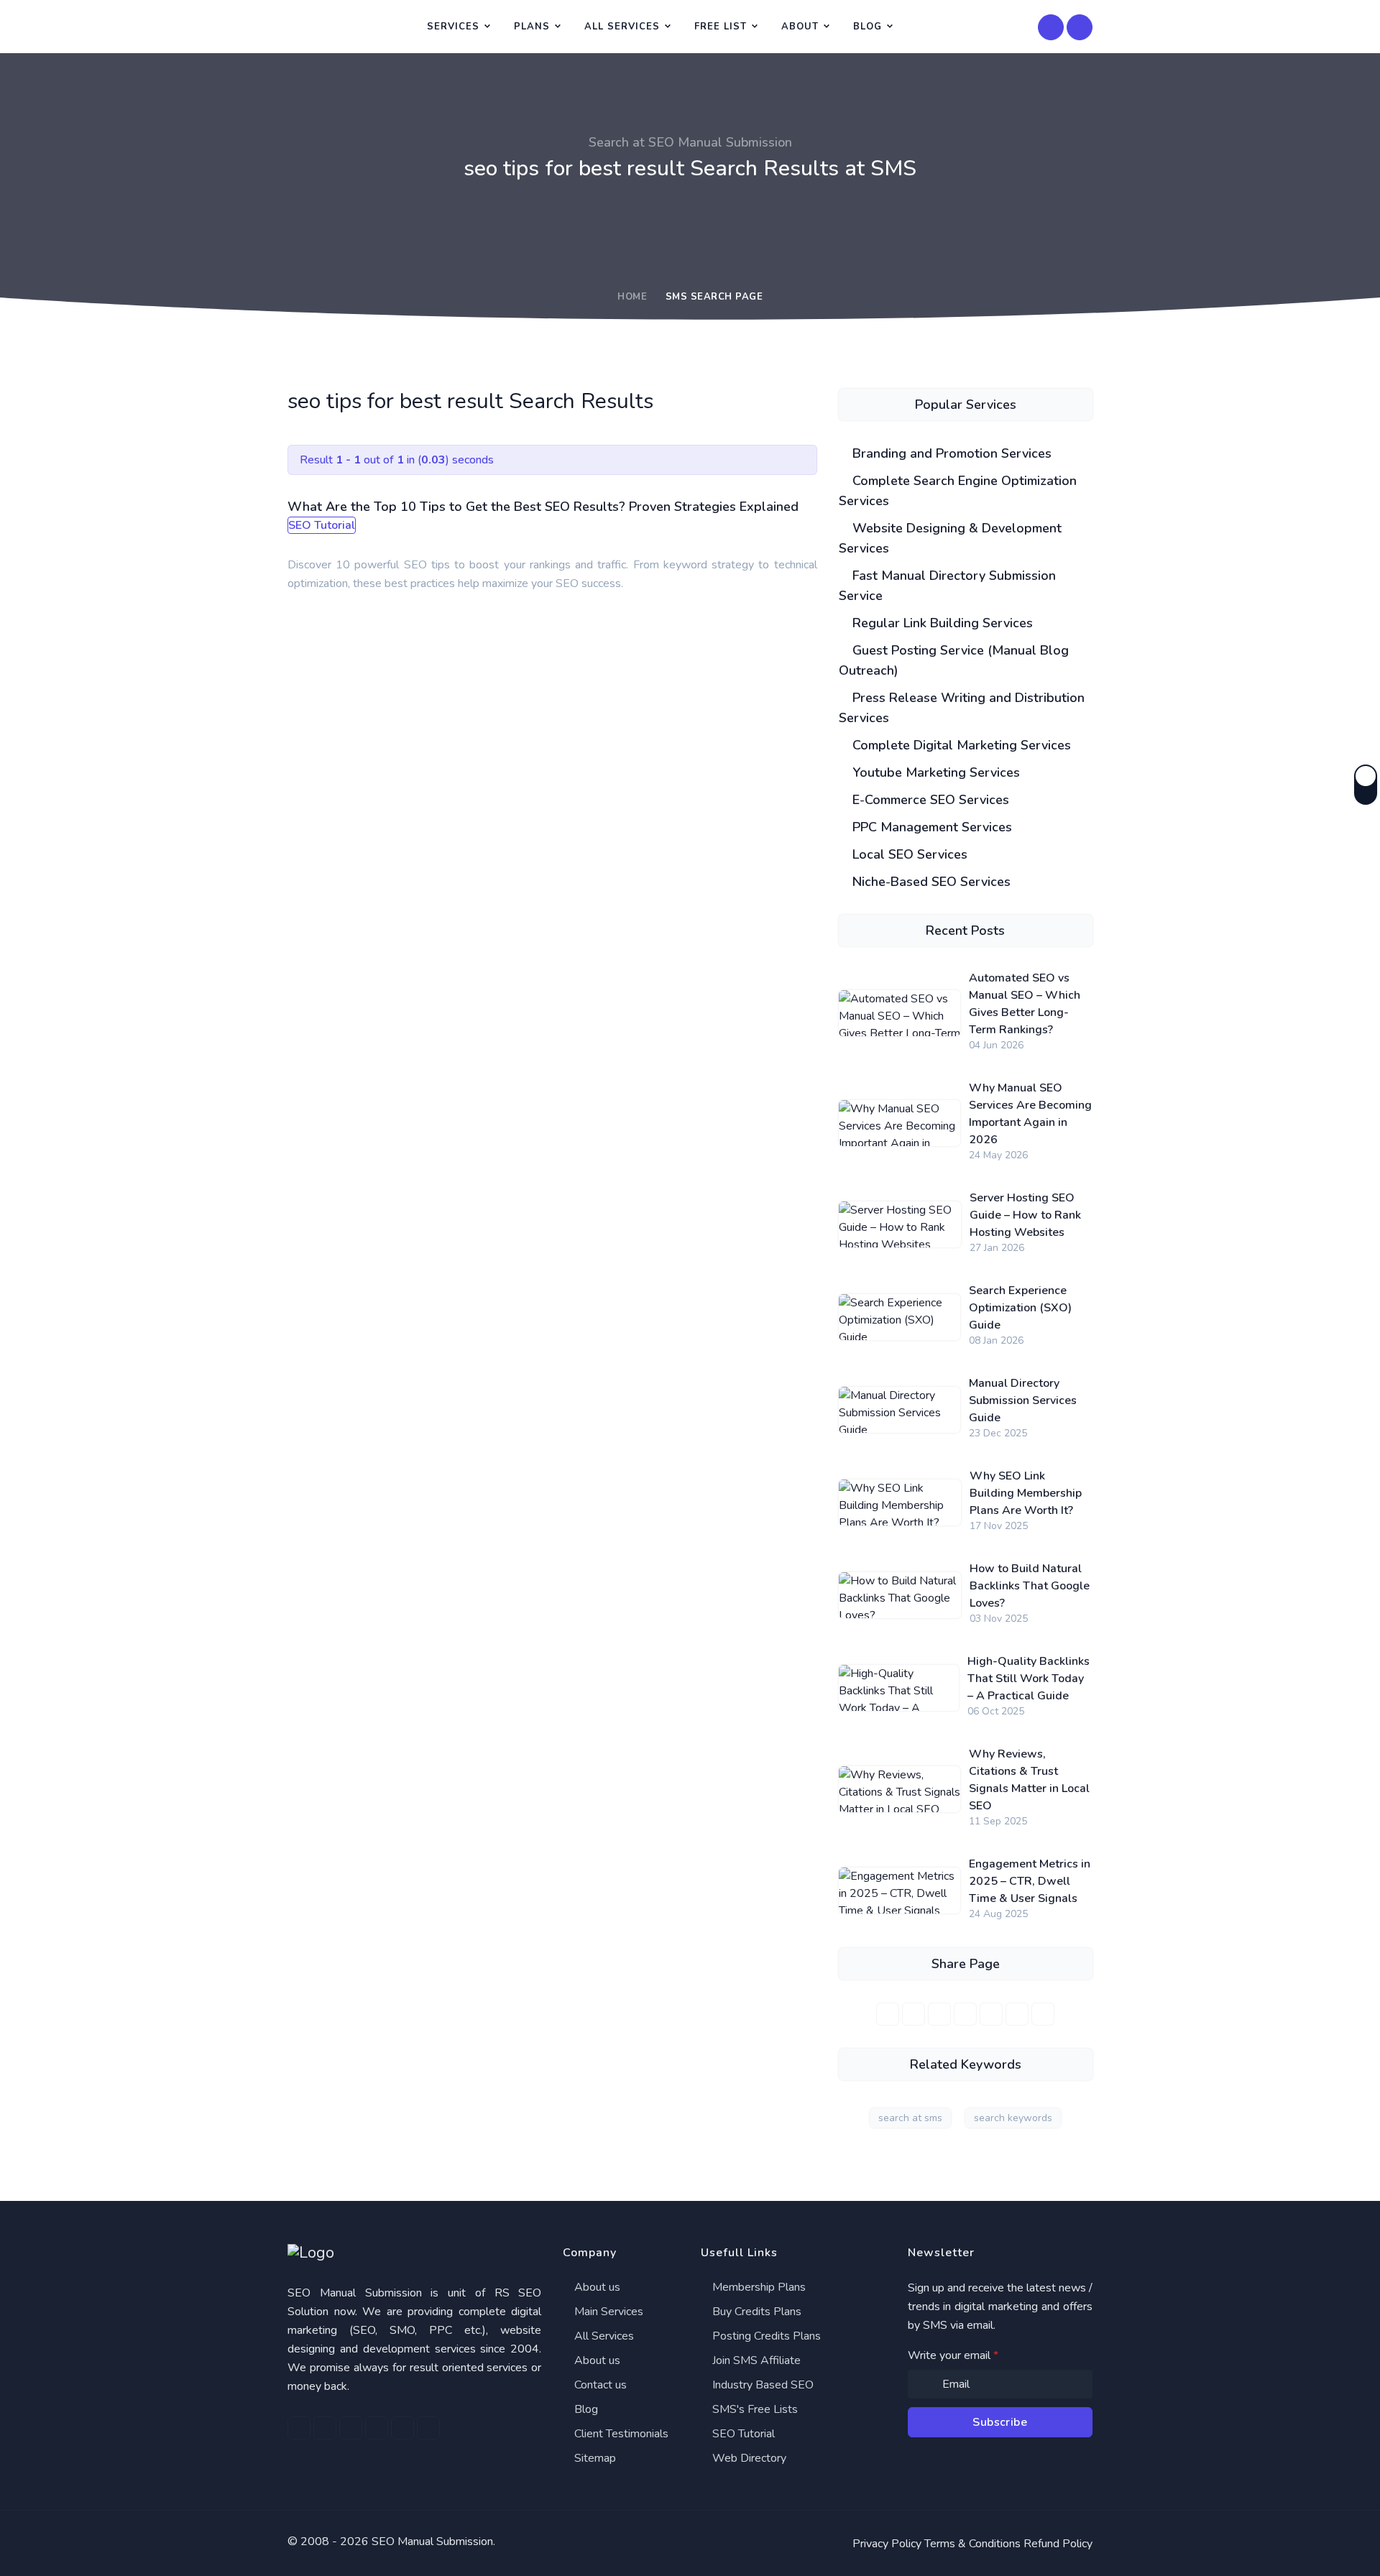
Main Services (607, 2312)
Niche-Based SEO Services (930, 882)
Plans (532, 27)
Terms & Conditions (972, 2544)
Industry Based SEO (762, 2385)
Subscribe (1000, 2422)
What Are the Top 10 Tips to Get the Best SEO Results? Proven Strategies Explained (543, 507)
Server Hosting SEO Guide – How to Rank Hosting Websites (1025, 1215)
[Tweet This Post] (914, 2014)
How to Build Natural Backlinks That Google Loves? (1030, 1586)
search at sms (910, 2118)
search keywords (1013, 2118)
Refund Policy (1058, 2544)
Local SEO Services (908, 854)
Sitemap (594, 2458)
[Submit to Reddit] (1017, 2014)
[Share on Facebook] (888, 2014)
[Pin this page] (965, 2014)
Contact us (599, 2385)
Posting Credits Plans (765, 2336)
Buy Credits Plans (755, 2312)
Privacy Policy (887, 2544)
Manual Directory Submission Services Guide (1023, 1400)
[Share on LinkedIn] (939, 2014)
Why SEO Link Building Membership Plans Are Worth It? (1026, 1493)
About (800, 27)
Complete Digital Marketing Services (960, 745)
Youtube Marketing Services (934, 772)
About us (596, 2287)
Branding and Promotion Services (950, 453)
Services (453, 27)
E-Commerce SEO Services (929, 800)
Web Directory (748, 2458)
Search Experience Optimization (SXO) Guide (1020, 1308)
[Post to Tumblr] (991, 2014)
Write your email (953, 2355)
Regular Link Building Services (941, 623)
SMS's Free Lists (754, 2409)
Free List (721, 27)
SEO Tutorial (742, 2434)
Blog (868, 27)
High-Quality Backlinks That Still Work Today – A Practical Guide (1029, 1679)
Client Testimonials (620, 2434)
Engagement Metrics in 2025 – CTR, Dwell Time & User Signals (1030, 1881)
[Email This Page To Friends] (1043, 2014)
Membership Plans (758, 2287)
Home (632, 297)
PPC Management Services (930, 827)
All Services (622, 27)
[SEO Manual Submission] (414, 2253)
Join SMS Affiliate (755, 2360)
